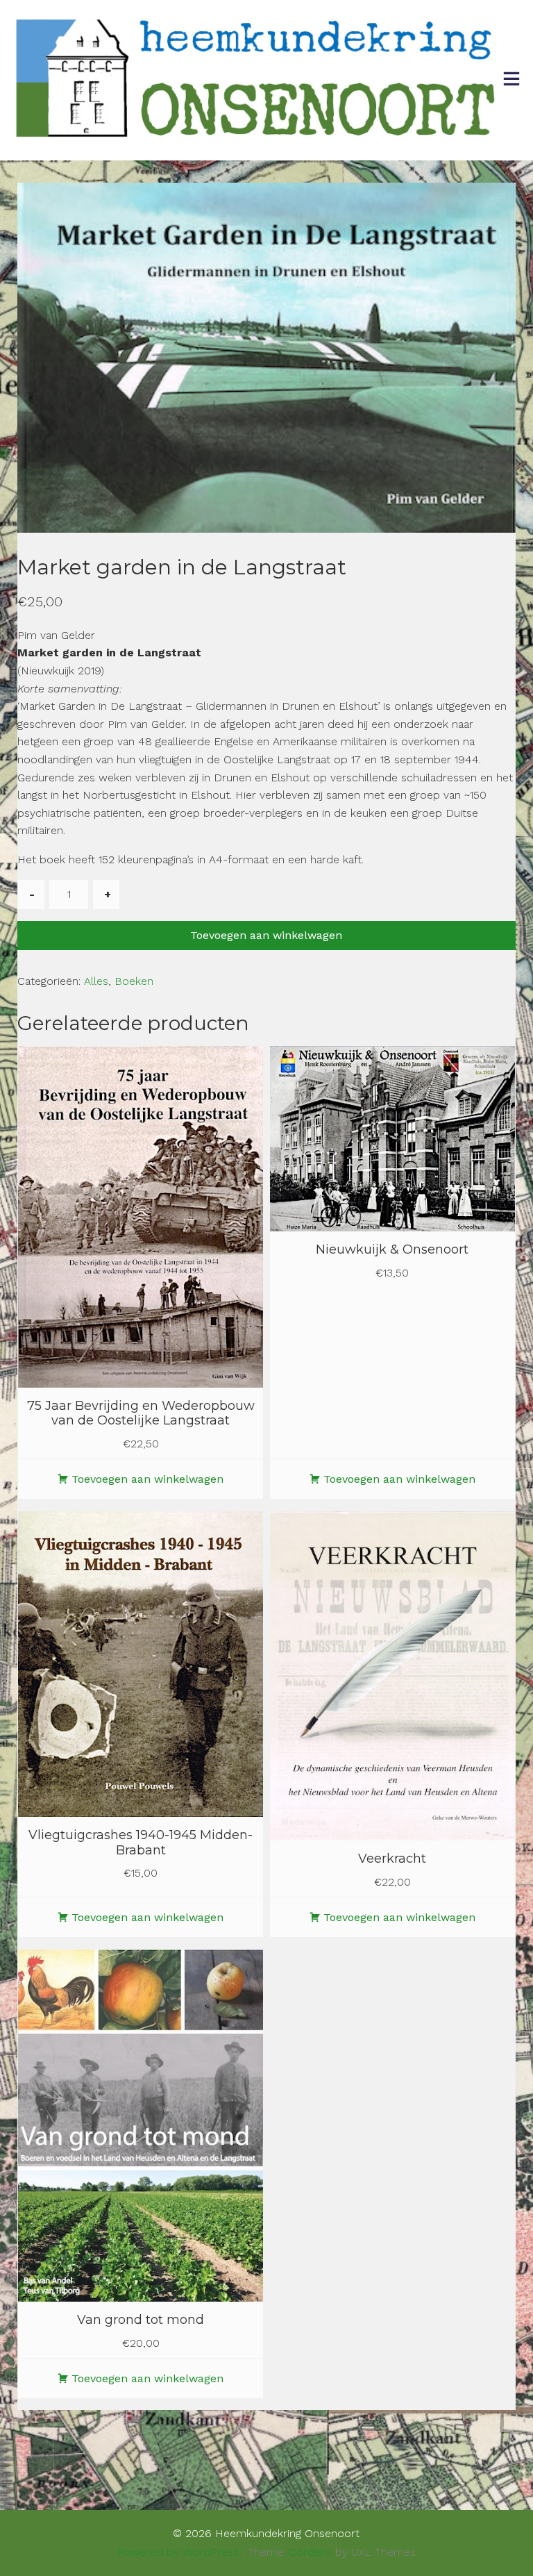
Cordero (310, 2552)
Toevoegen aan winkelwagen (266, 935)
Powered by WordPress (178, 2552)
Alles (96, 981)
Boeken (134, 981)
